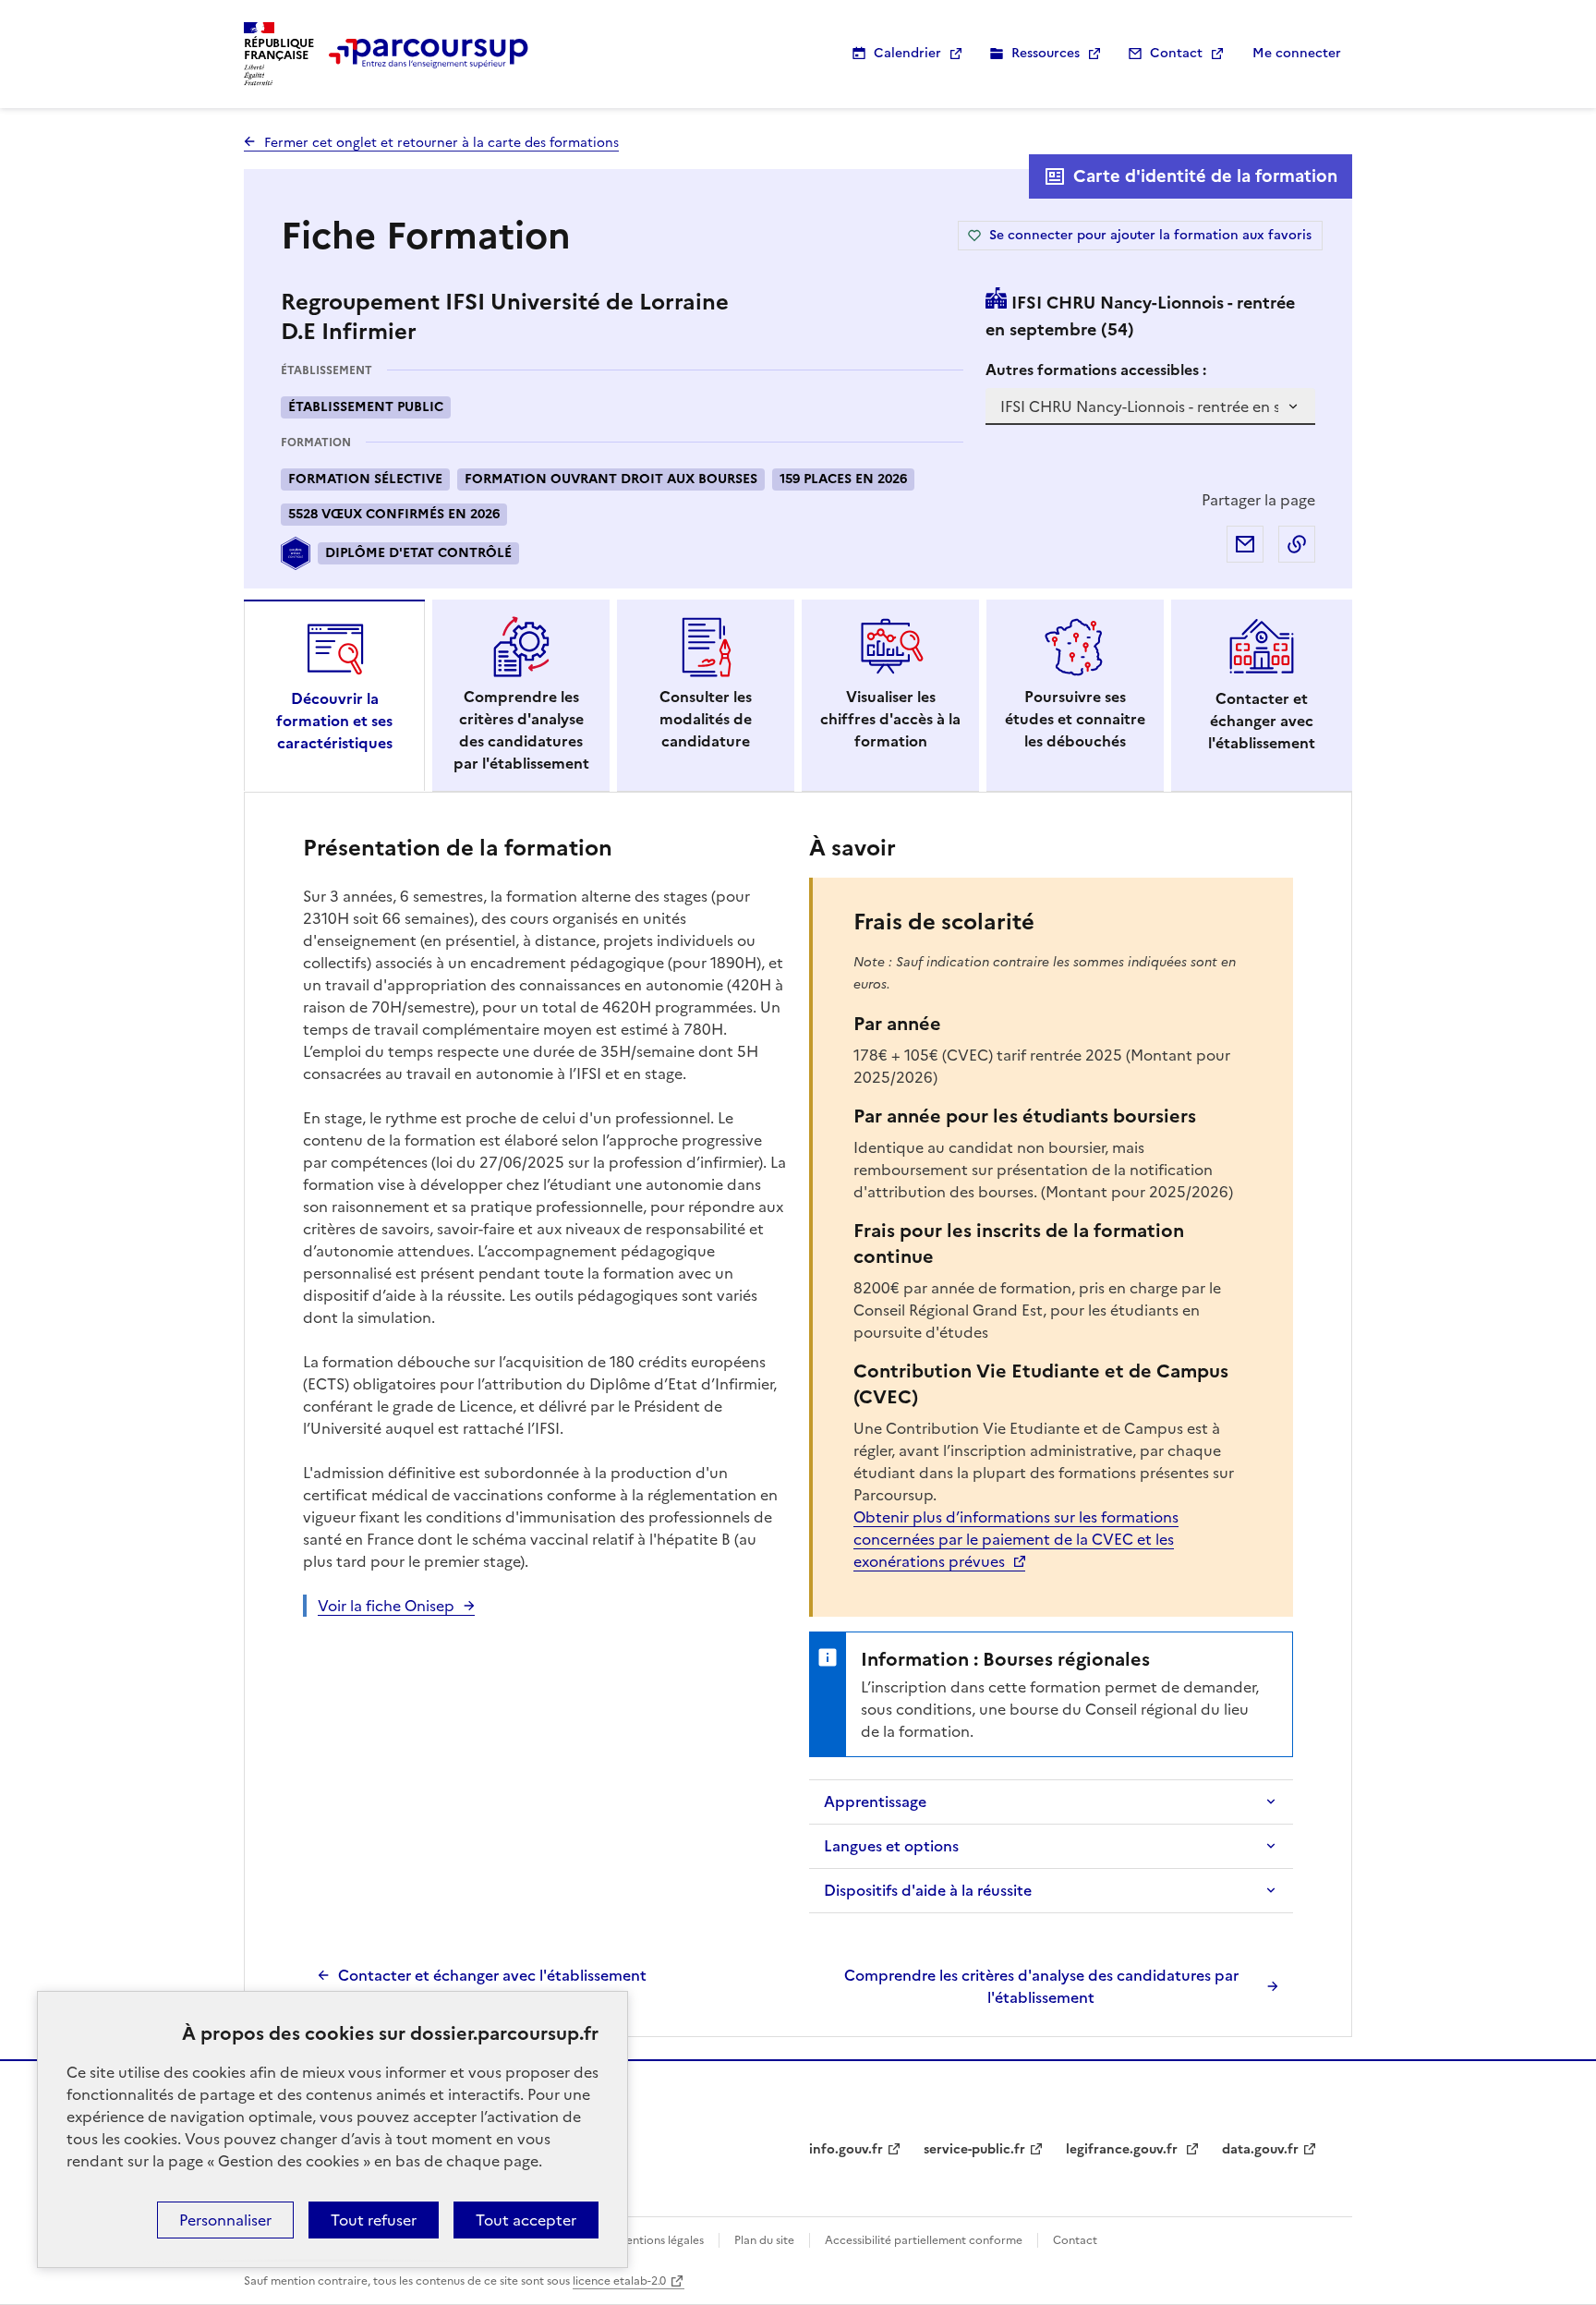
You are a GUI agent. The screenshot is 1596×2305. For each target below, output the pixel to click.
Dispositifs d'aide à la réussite (928, 1890)
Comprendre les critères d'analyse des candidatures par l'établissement (1041, 1986)
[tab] (334, 696)
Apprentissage (875, 1802)
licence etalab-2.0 (619, 2281)
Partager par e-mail (1245, 544)
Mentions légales (660, 2240)
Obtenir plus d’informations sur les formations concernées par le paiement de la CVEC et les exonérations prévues (1016, 1539)
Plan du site (764, 2240)
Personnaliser (225, 2220)
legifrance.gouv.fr (1124, 2149)
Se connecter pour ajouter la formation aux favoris (1150, 235)
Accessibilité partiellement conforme (924, 2240)
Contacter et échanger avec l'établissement (492, 1975)
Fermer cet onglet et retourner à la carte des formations (441, 143)
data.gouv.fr (1260, 2149)
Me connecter (1297, 53)
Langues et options (891, 1846)
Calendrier (907, 53)
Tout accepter (526, 2220)
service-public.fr (974, 2149)
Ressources (1046, 53)
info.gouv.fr (846, 2149)
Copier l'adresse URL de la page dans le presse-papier (1297, 544)
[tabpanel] (798, 1419)
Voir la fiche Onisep (386, 1606)
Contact (1176, 53)
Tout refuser (374, 2220)
